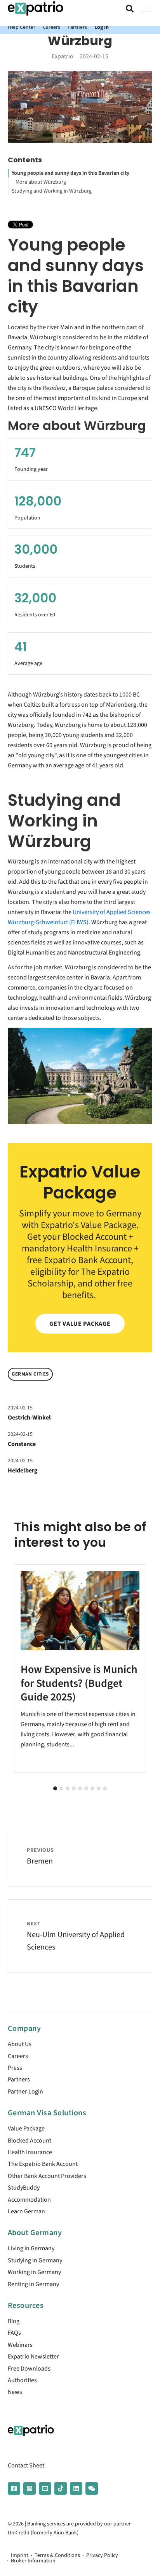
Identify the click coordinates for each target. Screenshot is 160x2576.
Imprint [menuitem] (20, 2555)
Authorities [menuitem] (22, 2380)
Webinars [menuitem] (20, 2345)
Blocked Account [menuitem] (30, 2141)
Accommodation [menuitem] (29, 2200)
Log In (102, 27)
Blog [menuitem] (14, 2321)
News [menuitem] (15, 2392)
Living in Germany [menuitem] (31, 2248)
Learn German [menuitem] (26, 2211)
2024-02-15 (20, 1408)
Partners (77, 27)
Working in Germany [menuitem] (34, 2272)
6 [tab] (86, 1788)
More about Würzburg (41, 182)
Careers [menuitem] (18, 2056)
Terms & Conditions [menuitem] (57, 2555)
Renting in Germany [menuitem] (33, 2284)
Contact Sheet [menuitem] (26, 2465)
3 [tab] (68, 1788)
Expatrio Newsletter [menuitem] (33, 2357)
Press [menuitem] (15, 2068)
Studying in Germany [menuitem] (35, 2260)
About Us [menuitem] (20, 2044)
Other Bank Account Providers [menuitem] (47, 2176)
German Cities (30, 1374)
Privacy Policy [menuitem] (102, 2555)
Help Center (22, 27)
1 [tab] (55, 1788)
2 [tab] (61, 1788)
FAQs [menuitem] (14, 2333)
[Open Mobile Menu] (146, 9)
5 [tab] (80, 1788)
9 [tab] (105, 1788)
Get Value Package (80, 1324)
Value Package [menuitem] (26, 2129)
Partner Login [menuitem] (25, 2092)
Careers (51, 27)
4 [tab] (74, 1788)
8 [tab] (99, 1788)
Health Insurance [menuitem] (30, 2152)
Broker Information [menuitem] (33, 2561)
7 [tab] (92, 1788)
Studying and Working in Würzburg (52, 191)
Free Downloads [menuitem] (29, 2369)
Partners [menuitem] (19, 2079)
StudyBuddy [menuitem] (24, 2188)
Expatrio (63, 56)
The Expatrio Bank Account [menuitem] (43, 2164)
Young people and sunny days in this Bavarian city (70, 173)
